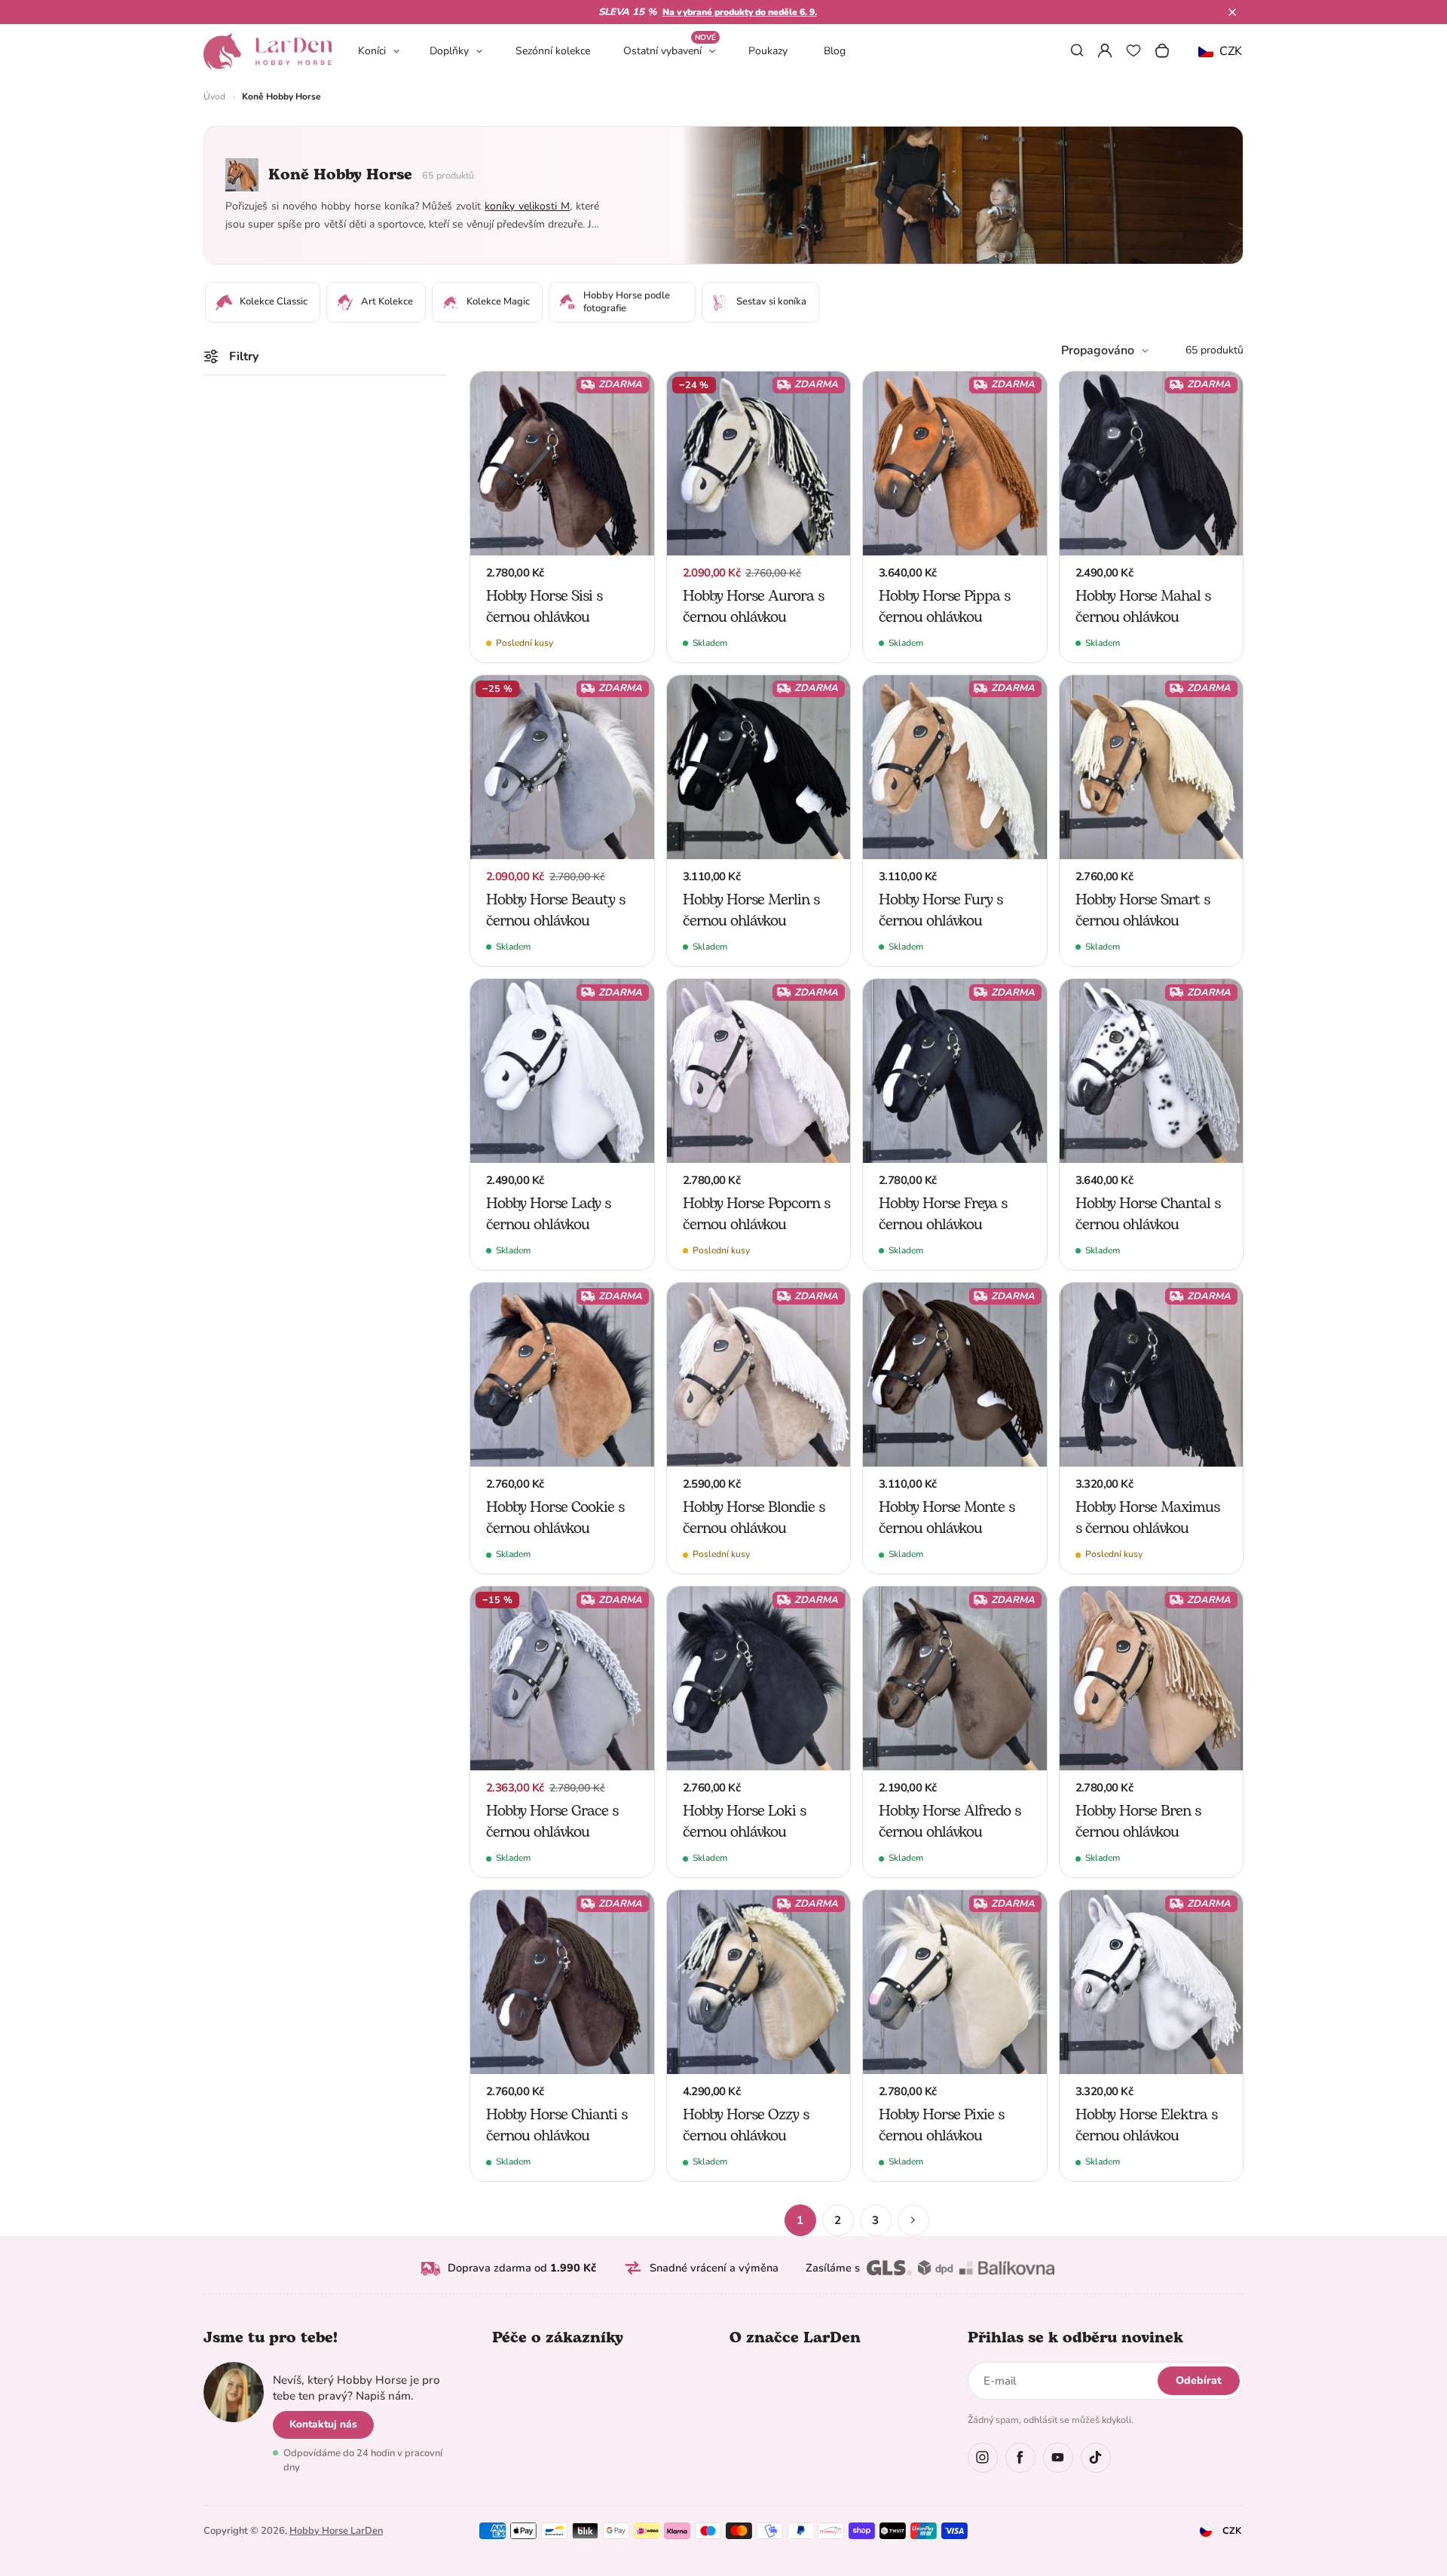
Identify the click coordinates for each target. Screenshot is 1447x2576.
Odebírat (1199, 2380)
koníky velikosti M (527, 206)
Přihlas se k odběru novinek (1075, 2338)
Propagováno (1098, 350)
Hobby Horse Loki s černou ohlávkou (744, 1822)
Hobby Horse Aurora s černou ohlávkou (753, 607)
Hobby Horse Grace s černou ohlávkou (552, 1822)
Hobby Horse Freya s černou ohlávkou (943, 1214)
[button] (1232, 12)
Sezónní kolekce (553, 51)
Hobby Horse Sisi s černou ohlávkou (544, 607)
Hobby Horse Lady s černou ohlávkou (548, 1214)
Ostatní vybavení (670, 50)
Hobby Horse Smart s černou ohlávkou (1143, 910)
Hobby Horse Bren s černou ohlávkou (1138, 1822)
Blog (835, 51)
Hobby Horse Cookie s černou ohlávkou (555, 1518)
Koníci (372, 51)
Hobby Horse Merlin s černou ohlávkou (751, 910)
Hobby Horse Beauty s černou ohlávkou (555, 910)
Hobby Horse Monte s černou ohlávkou (947, 1518)
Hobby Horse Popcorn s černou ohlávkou (756, 1214)
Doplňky (449, 51)
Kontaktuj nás (323, 2424)
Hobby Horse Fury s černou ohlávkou (941, 910)
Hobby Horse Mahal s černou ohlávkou (1143, 607)
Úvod (214, 96)
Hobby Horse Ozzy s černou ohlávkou (746, 2125)
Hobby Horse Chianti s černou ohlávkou (557, 2125)
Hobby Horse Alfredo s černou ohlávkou (950, 1822)
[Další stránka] (913, 2220)
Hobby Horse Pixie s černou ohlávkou (941, 2125)
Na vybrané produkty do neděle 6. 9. (740, 12)
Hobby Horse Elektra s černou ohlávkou (1146, 2125)
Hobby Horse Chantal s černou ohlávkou (1148, 1214)
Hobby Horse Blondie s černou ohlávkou (754, 1518)
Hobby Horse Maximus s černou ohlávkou (1147, 1518)
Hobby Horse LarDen (336, 2531)
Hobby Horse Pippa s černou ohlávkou (944, 607)
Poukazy (768, 51)
